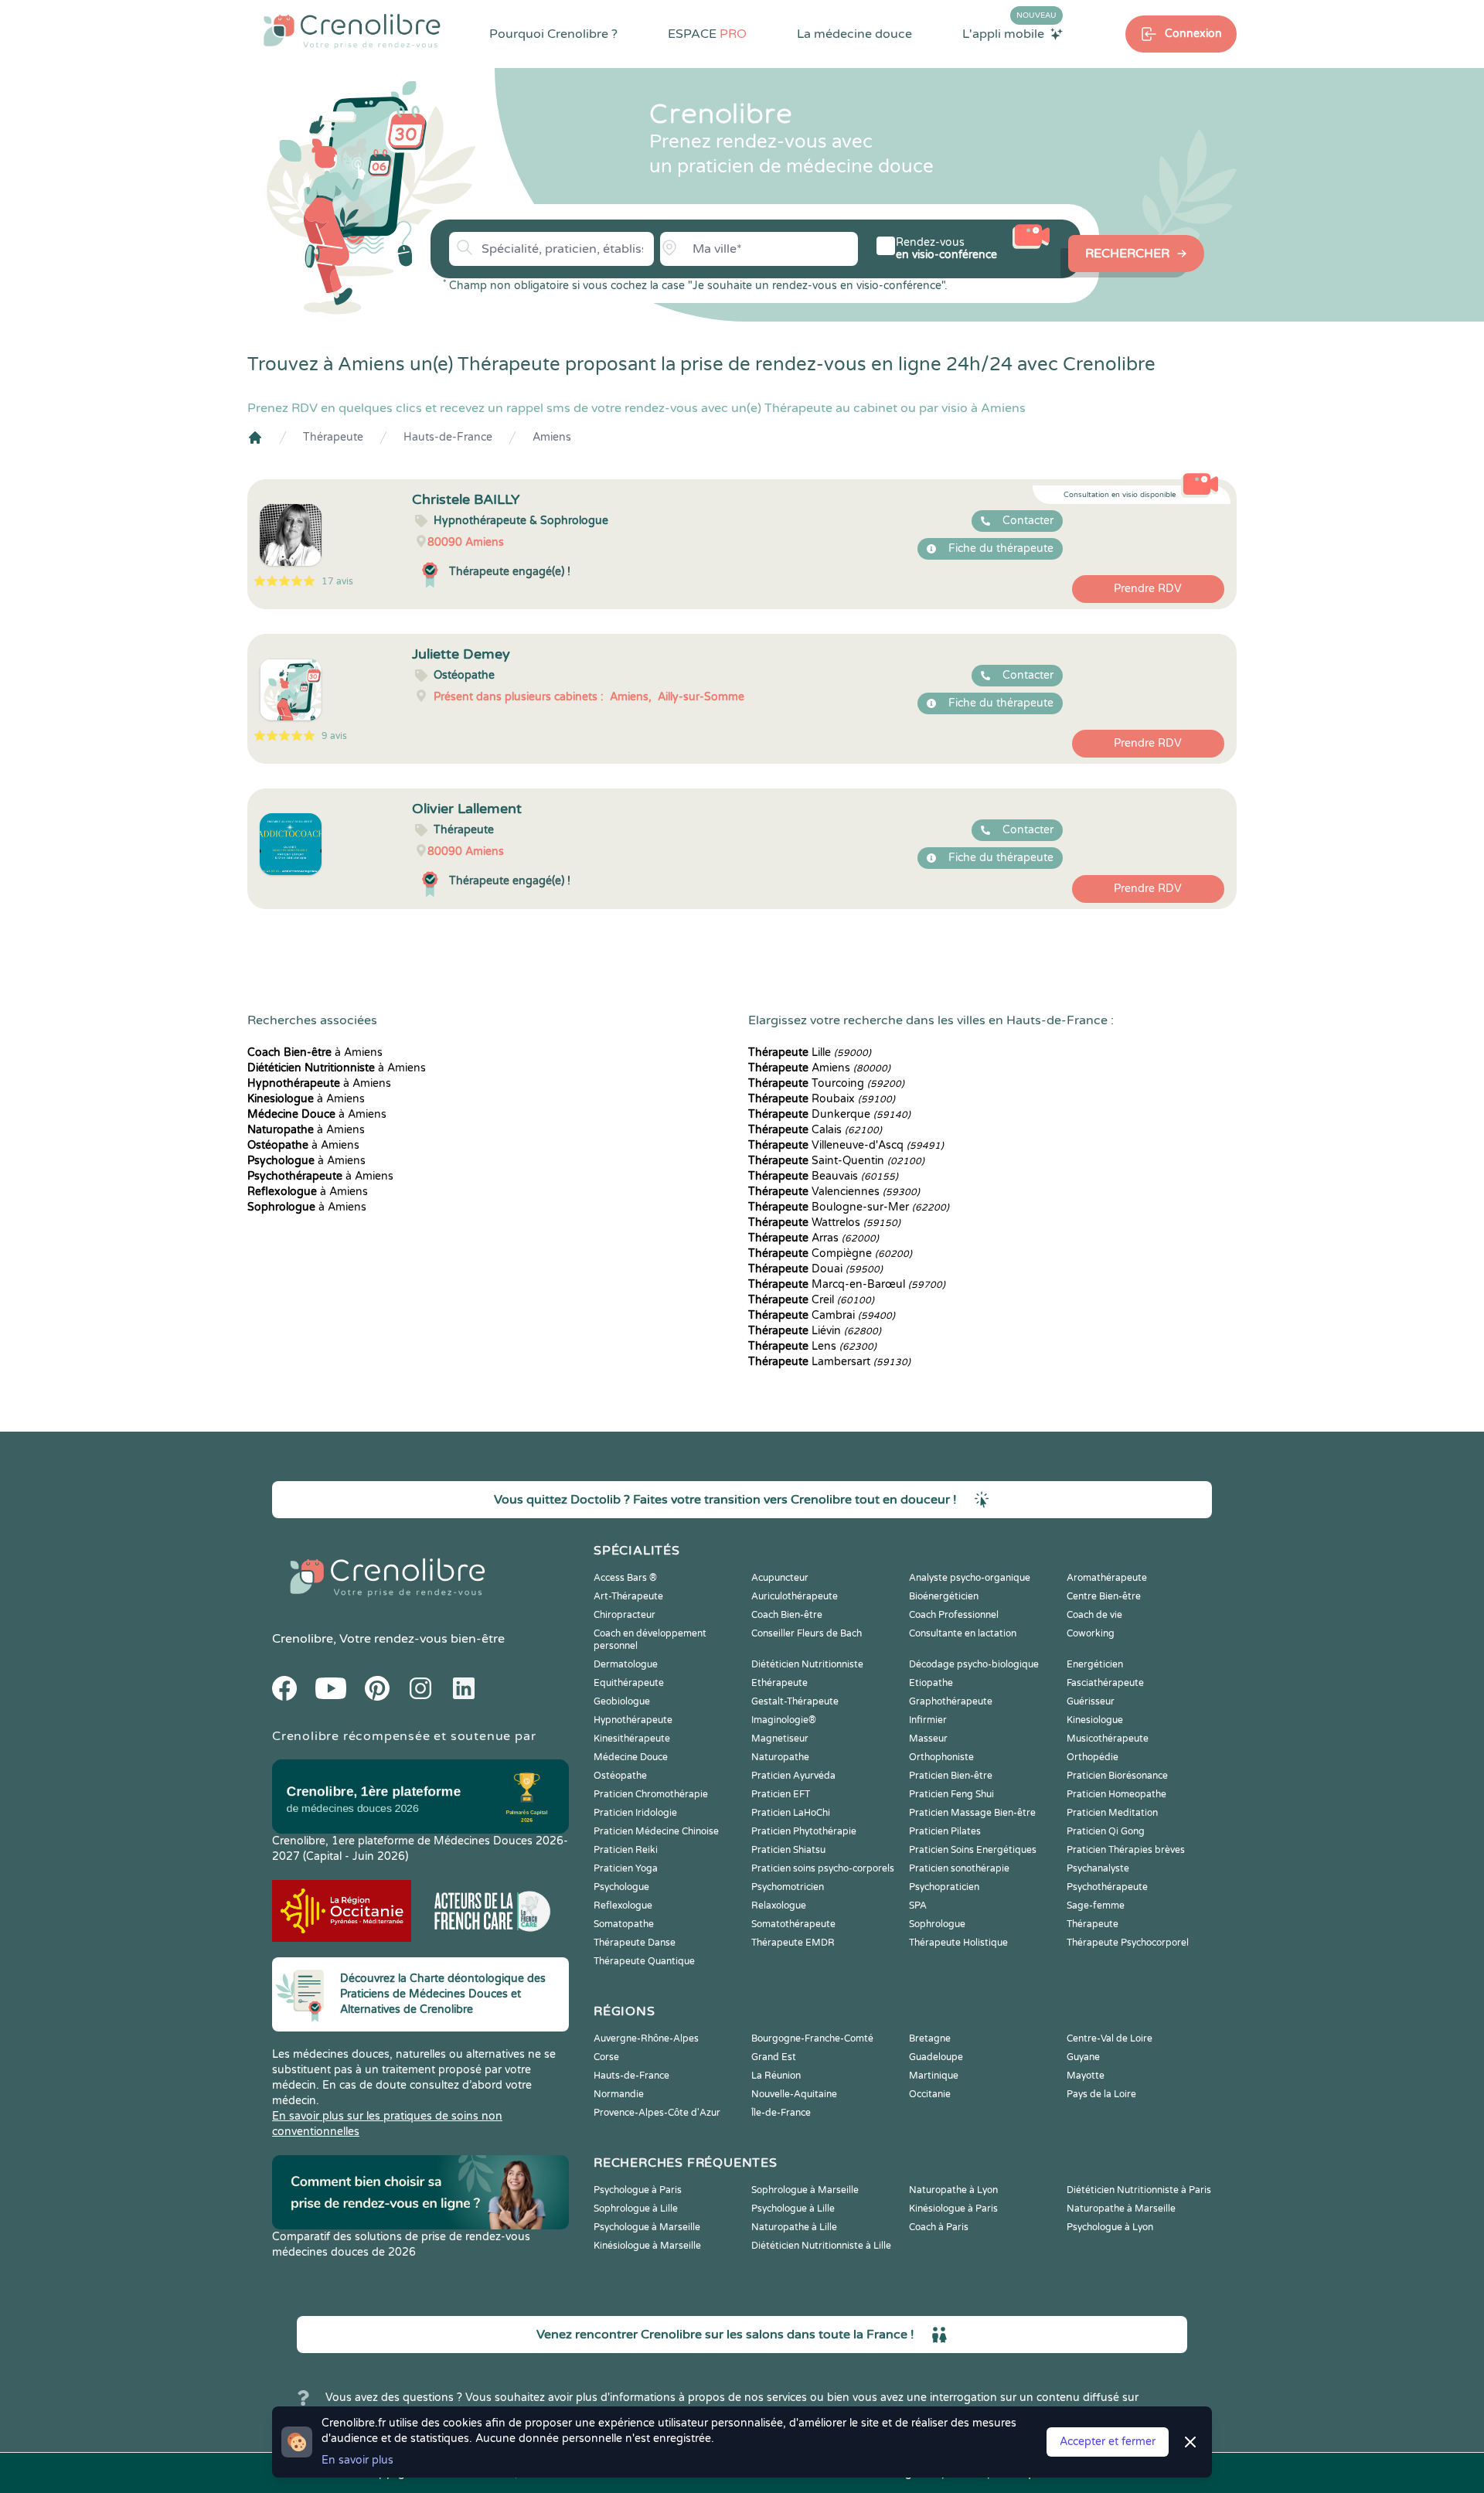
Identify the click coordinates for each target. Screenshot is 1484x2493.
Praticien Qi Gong (1106, 1831)
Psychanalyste (1098, 1868)
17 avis (337, 581)
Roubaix (822, 1099)
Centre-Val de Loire (1110, 2038)
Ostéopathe (620, 1776)
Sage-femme (1096, 1906)
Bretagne (930, 2038)
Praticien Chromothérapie (651, 1794)
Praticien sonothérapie (959, 1868)
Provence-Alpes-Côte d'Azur (657, 2113)
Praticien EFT (781, 1794)
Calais (815, 1130)
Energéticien (1095, 1664)
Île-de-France (781, 2113)
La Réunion (776, 2076)
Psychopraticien (944, 1887)
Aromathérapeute (1107, 1578)
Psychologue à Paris (638, 2190)
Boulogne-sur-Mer (849, 1207)
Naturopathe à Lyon (953, 2190)
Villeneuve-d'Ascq (846, 1145)
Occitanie (930, 2094)
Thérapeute (333, 437)
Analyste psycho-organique (970, 1578)
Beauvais (823, 1176)
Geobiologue (622, 1701)
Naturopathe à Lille (794, 2227)
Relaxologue (779, 1906)
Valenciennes (834, 1192)
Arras (813, 1238)
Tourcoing (826, 1083)
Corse (606, 2057)
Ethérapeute (779, 1683)
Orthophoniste (941, 1757)
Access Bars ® (625, 1578)
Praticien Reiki (626, 1850)
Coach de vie (1094, 1615)
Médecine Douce (631, 1757)
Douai (815, 1269)
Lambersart (829, 1362)
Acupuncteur (780, 1578)
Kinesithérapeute (632, 1739)
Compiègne (830, 1253)
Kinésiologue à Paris (953, 2209)
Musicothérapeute (1108, 1739)
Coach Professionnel (954, 1615)
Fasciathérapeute (1105, 1683)
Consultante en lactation (963, 1633)
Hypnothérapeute (633, 1720)
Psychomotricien (788, 1887)
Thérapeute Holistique (958, 1943)
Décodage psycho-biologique (974, 1664)
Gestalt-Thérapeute (795, 1701)
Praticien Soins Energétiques (973, 1850)
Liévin (815, 1331)
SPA (918, 1906)
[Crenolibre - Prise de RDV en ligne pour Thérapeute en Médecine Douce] (352, 31)
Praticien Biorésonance (1117, 1776)
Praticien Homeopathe (1116, 1794)
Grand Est (774, 2057)
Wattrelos (824, 1223)
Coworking (1091, 1633)
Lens (812, 1346)
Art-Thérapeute (628, 1596)
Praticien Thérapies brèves (1126, 1850)
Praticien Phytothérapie (804, 1831)
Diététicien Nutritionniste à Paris (1139, 2190)
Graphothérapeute (951, 1701)
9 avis (334, 736)
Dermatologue (626, 1664)
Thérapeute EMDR (793, 1943)
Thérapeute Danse (635, 1943)
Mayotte (1086, 2076)
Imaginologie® (784, 1720)
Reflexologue (623, 1906)
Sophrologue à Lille (636, 2209)
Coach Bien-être (787, 1615)
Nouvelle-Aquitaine (794, 2094)
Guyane (1083, 2057)
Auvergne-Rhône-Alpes (646, 2038)
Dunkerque (829, 1114)
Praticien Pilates (945, 1831)
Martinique (934, 2076)
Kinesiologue (1095, 1720)
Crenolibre (303, 1639)
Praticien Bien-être (951, 1776)
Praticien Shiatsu (788, 1850)
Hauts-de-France (448, 437)
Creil (811, 1300)
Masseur (928, 1739)
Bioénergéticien (944, 1596)
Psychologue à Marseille (647, 2227)
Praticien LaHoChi (791, 1813)
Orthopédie (1093, 1757)
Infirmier (928, 1720)
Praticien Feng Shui (951, 1794)
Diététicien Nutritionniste (807, 1664)
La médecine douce (854, 34)
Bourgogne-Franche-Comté (812, 2038)
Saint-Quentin (836, 1161)
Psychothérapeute (1107, 1887)
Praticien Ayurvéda (793, 1776)
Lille (810, 1052)
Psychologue (621, 1887)
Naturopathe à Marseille (1121, 2209)
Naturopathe (780, 1757)
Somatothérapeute (793, 1924)
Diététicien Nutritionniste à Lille (821, 2246)
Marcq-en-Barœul (847, 1284)
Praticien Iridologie (635, 1813)
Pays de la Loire (1101, 2094)
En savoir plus (357, 2460)
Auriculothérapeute (795, 1596)
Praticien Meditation (1112, 1813)
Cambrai (822, 1315)
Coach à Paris (939, 2227)
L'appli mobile (1009, 33)
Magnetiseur (780, 1739)
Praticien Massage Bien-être (972, 1813)
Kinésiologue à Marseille (647, 2246)
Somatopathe (624, 1924)
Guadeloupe (936, 2057)
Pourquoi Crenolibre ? (553, 34)
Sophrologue (937, 1924)
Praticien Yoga (626, 1868)
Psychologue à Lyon (1110, 2227)
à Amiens (315, 1052)
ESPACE (707, 34)
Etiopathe (931, 1683)
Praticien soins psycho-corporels (823, 1868)
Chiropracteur (625, 1615)
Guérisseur (1091, 1701)
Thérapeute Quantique (644, 1961)
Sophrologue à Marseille (805, 2190)
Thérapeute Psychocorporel (1128, 1943)
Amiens (552, 437)
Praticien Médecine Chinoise (656, 1831)
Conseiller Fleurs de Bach (807, 1633)
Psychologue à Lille (793, 2209)
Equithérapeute (629, 1683)
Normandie (619, 2094)
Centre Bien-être (1104, 1596)
